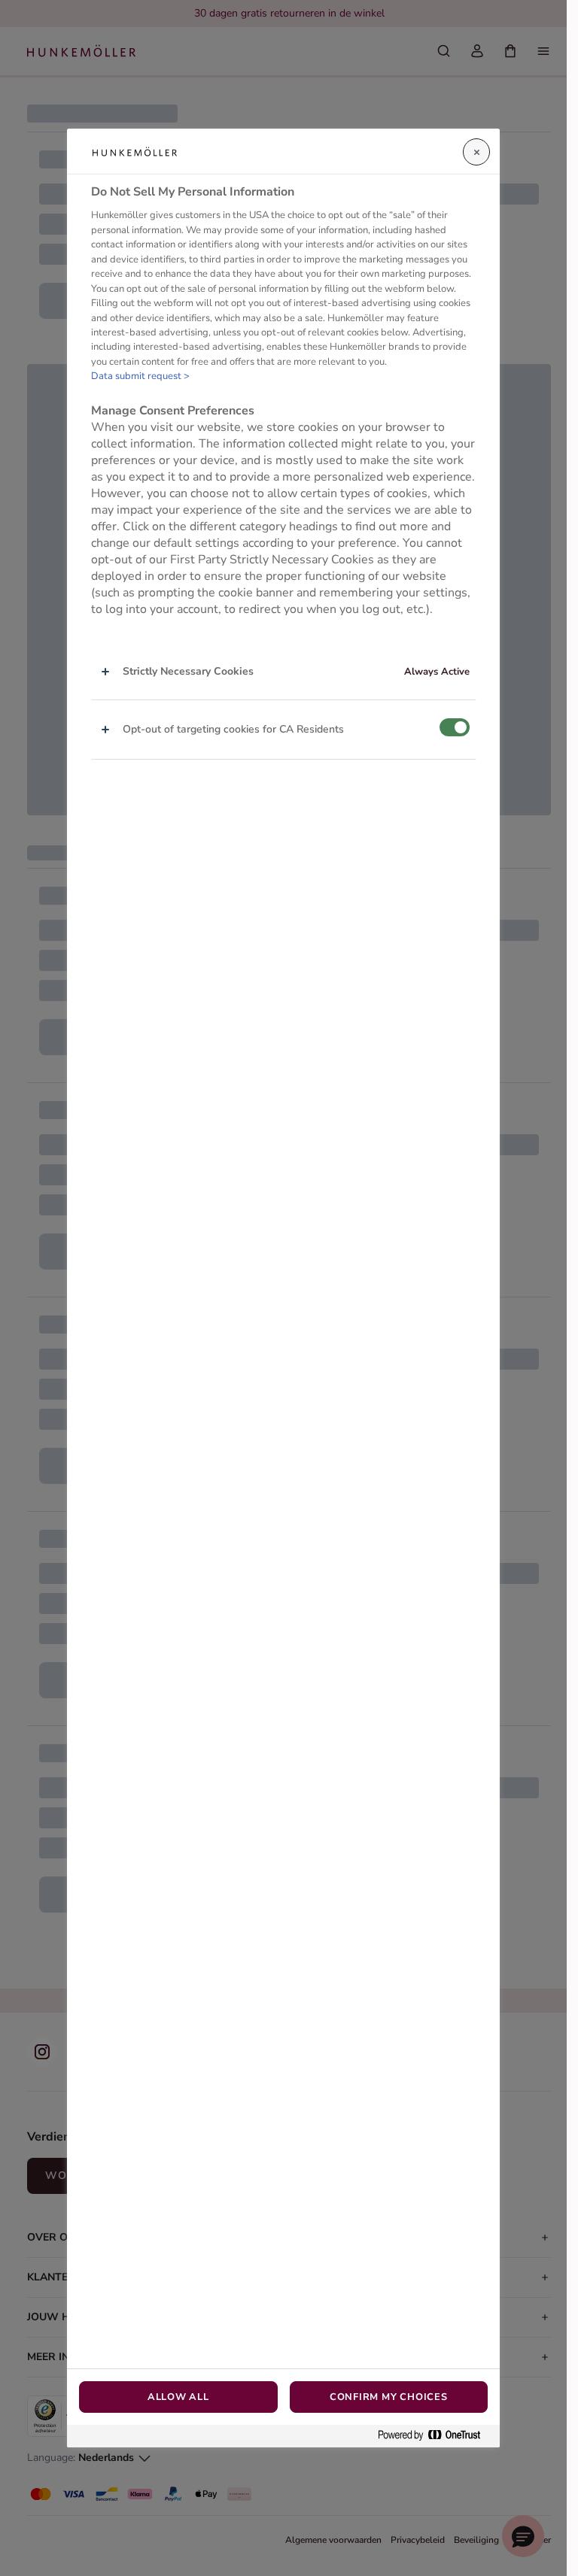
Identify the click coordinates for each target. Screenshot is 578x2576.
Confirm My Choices (389, 2397)
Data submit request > (140, 376)
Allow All (178, 2397)
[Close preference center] (476, 152)
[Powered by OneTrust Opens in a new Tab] (435, 2436)
